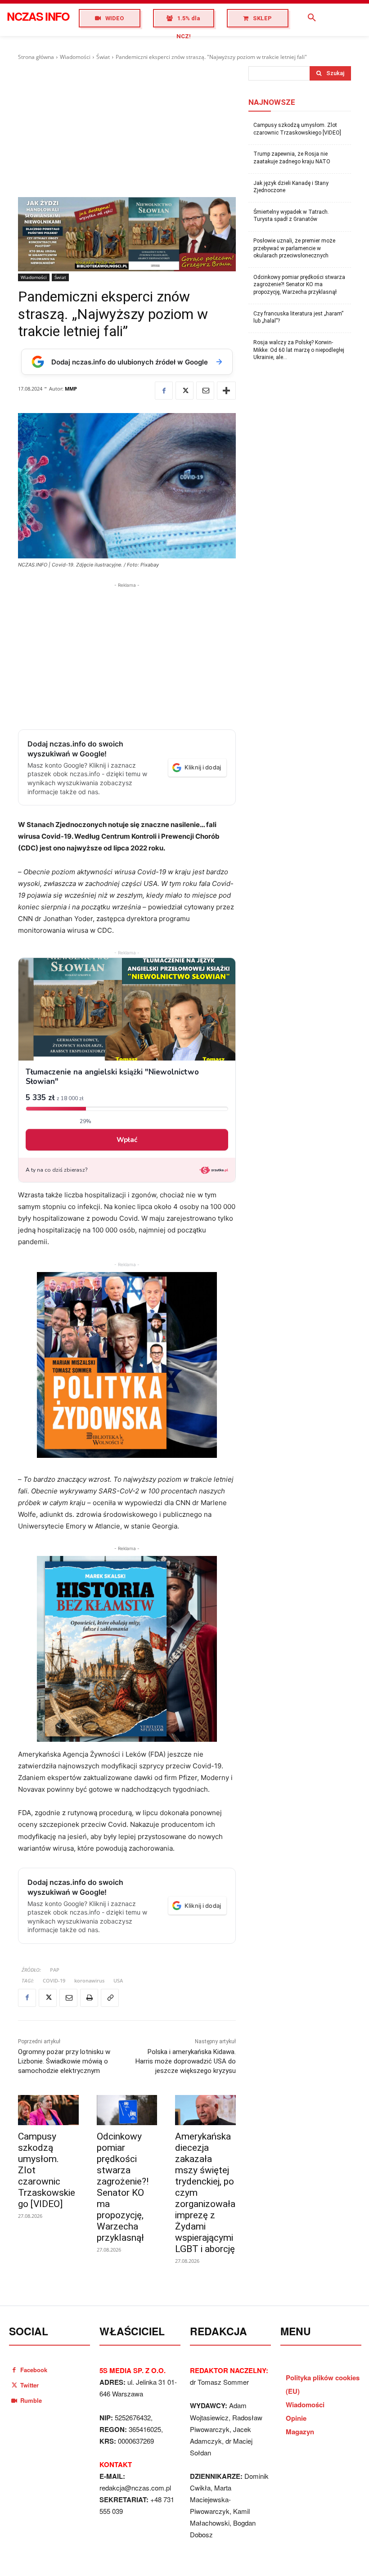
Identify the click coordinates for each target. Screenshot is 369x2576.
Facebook (34, 2370)
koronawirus (89, 1980)
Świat (103, 57)
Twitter (29, 2385)
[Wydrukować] (89, 1998)
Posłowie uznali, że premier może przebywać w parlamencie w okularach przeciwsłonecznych (294, 248)
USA (118, 1980)
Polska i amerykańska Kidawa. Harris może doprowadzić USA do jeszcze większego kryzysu (186, 2061)
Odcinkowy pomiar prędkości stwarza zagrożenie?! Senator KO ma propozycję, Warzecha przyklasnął (123, 2187)
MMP (71, 389)
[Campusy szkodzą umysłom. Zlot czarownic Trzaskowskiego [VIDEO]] (48, 2110)
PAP (55, 1970)
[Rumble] (14, 2400)
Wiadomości (75, 57)
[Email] (205, 391)
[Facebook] (164, 391)
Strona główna (36, 57)
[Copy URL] (110, 1998)
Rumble (31, 2400)
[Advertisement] (127, 129)
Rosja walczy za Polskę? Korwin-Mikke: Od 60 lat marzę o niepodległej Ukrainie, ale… (299, 350)
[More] (226, 391)
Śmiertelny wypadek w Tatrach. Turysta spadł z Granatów (291, 216)
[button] (312, 18)
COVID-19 (54, 1980)
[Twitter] (184, 391)
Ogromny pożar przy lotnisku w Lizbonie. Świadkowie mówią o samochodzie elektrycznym (64, 2061)
